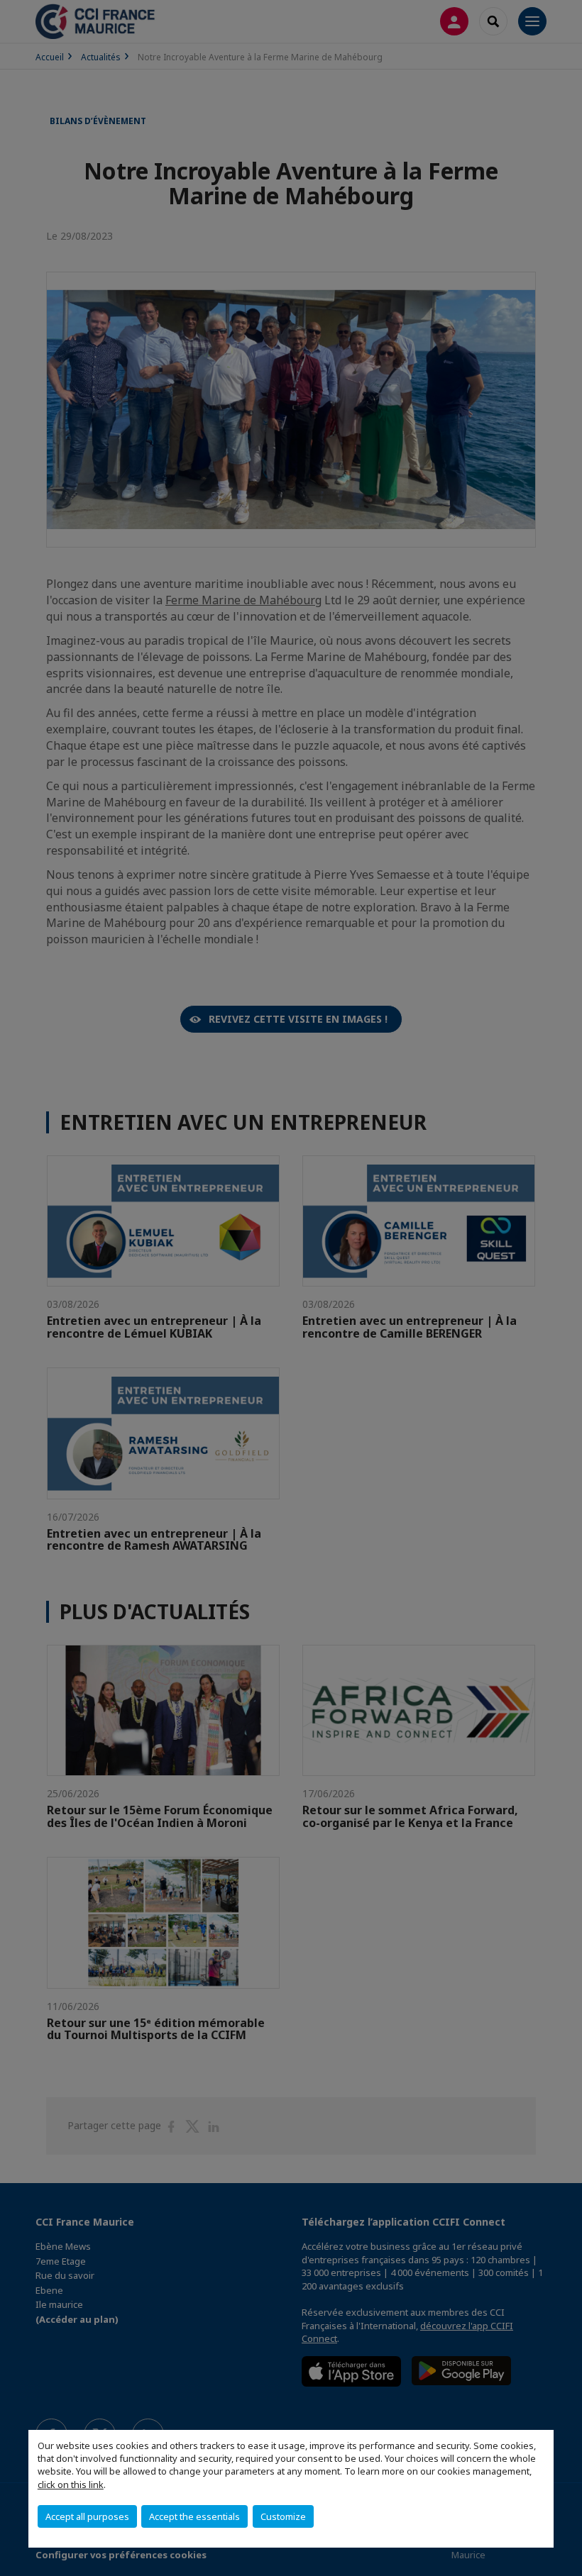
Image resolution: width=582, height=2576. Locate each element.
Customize (283, 2516)
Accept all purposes (87, 2516)
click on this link (71, 2485)
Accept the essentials (194, 2516)
